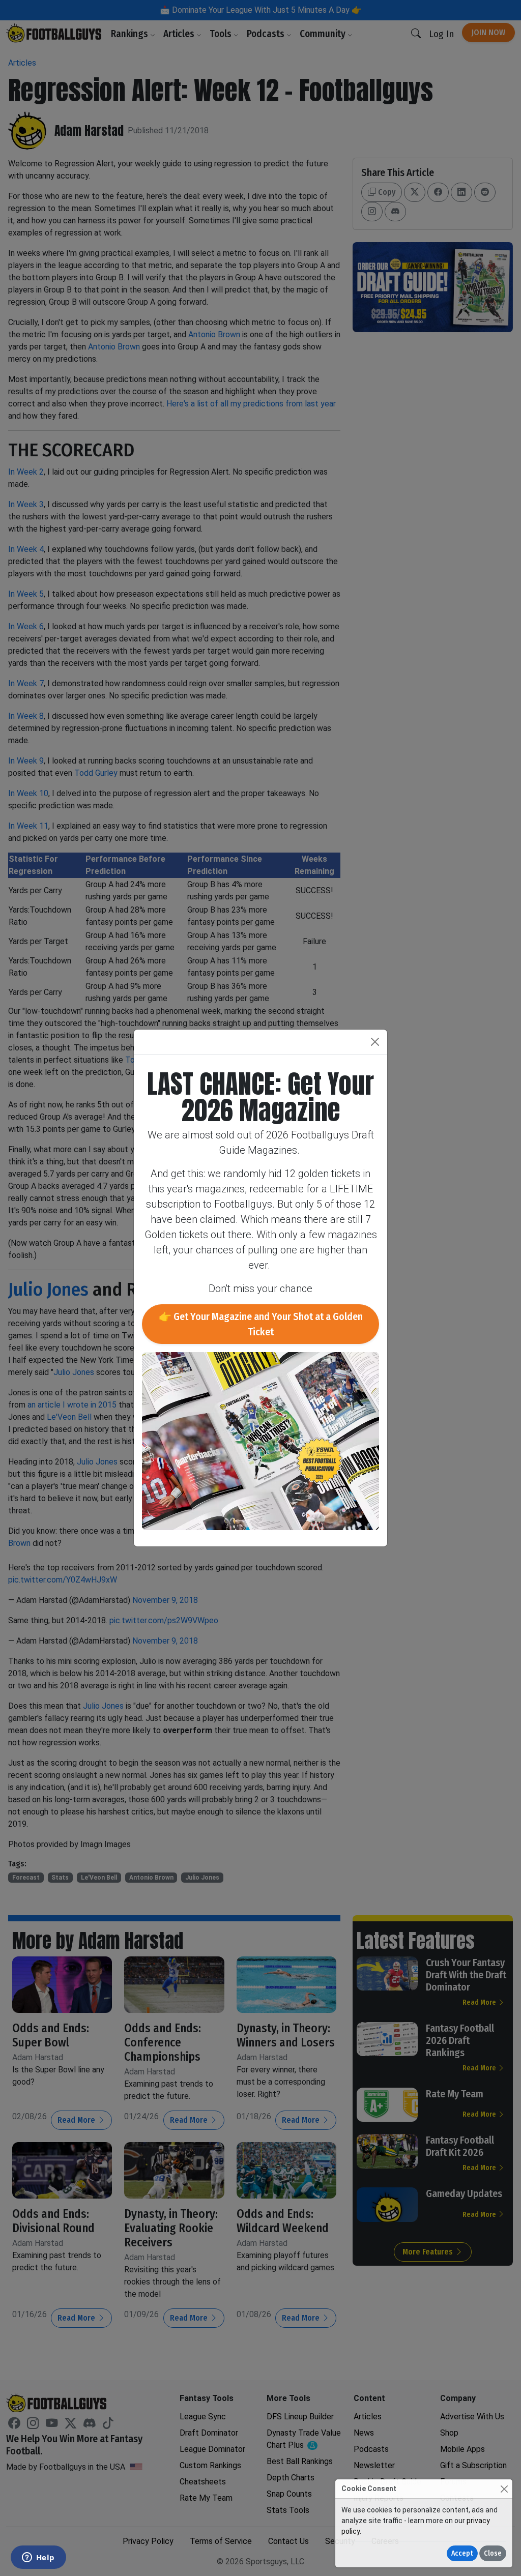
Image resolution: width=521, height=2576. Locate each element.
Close (493, 2553)
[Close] (504, 2489)
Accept (462, 2553)
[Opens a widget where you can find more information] (38, 2558)
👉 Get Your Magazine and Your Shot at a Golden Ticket (261, 1324)
